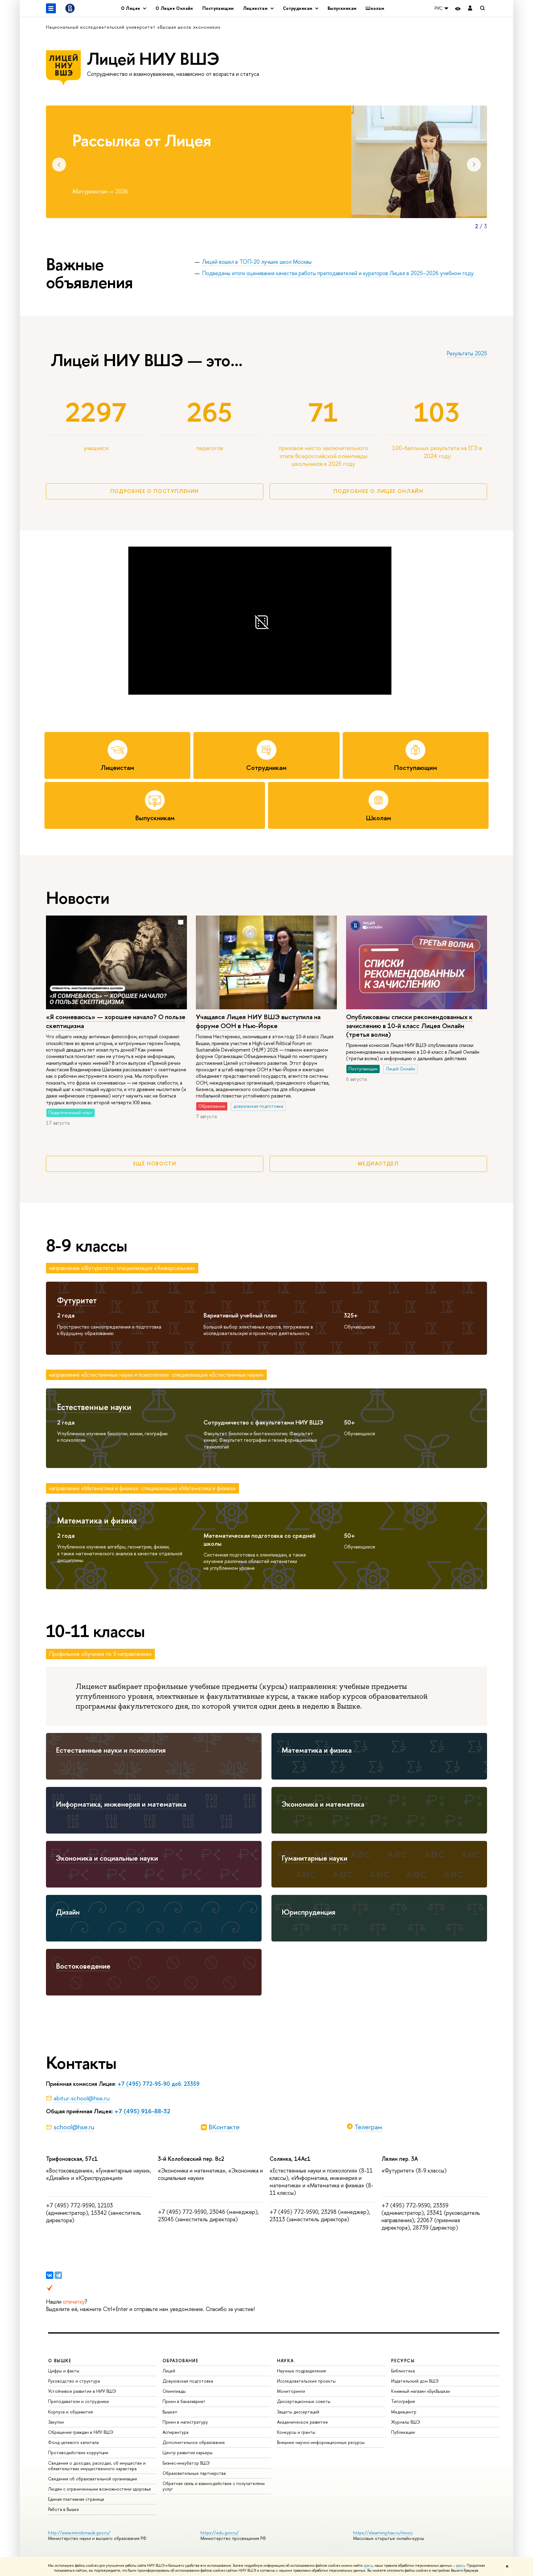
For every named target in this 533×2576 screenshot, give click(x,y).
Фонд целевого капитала (73, 2442)
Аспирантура (176, 2432)
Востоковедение (83, 1966)
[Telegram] (58, 2275)
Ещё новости (155, 1164)
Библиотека (403, 2371)
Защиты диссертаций (298, 2412)
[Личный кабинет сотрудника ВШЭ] (470, 8)
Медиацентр (404, 2412)
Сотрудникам (266, 768)
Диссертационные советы (304, 2401)
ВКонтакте (224, 2127)
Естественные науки (94, 1407)
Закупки (56, 2422)
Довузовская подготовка (188, 2381)
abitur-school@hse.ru (82, 2098)
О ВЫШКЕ (60, 2361)
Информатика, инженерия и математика (121, 1804)
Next (474, 165)
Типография (403, 2401)
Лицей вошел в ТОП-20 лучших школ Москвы (257, 262)
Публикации (403, 2432)
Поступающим (218, 8)
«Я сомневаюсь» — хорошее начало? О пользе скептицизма (116, 1021)
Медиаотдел (378, 1164)
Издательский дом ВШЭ (415, 2381)
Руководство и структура (74, 2381)
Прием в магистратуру (185, 2422)
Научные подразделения (302, 2371)
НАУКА (285, 2361)
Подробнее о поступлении (155, 491)
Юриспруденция (308, 1912)
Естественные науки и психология (111, 1750)
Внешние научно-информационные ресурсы (321, 2442)
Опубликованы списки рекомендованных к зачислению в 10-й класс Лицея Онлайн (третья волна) (409, 1025)
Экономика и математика (323, 1804)
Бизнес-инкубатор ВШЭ (186, 2463)
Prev (59, 165)
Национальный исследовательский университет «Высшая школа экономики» (133, 27)
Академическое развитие (302, 2422)
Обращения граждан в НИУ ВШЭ (81, 2432)
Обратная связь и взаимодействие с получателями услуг (214, 2486)
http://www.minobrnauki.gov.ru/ (79, 2533)
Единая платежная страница (76, 2499)
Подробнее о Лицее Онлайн (378, 491)
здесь (368, 2566)
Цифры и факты (64, 2371)
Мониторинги (291, 2391)
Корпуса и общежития (70, 2412)
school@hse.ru (74, 2127)
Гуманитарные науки (314, 1858)
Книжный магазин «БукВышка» (421, 2391)
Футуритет (77, 1300)
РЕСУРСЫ (403, 2361)
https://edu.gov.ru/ (220, 2533)
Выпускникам (342, 8)
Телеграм (368, 2127)
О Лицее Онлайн (174, 8)
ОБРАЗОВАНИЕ (180, 2361)
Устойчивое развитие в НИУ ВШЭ (82, 2391)
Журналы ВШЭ (406, 2422)
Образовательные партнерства (194, 2473)
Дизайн (68, 1912)
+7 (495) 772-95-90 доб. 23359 (159, 2084)
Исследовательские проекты (306, 2381)
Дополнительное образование (194, 2442)
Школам (375, 8)
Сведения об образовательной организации (93, 2479)
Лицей (169, 2371)
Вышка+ (170, 2412)
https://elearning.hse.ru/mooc (383, 2533)
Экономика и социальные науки (107, 1858)
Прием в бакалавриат (184, 2401)
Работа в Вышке (64, 2509)
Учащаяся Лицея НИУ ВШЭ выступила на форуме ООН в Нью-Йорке (258, 1021)
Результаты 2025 (467, 353)
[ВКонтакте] (50, 2275)
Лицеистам (117, 768)
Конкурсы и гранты (296, 2432)
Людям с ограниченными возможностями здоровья (99, 2489)
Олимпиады (174, 2391)
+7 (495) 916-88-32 (142, 2111)
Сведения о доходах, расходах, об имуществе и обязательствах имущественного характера (97, 2466)
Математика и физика (97, 1520)
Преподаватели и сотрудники (79, 2401)
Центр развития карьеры (188, 2452)
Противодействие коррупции (78, 2452)
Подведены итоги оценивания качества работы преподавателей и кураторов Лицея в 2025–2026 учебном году (338, 273)
